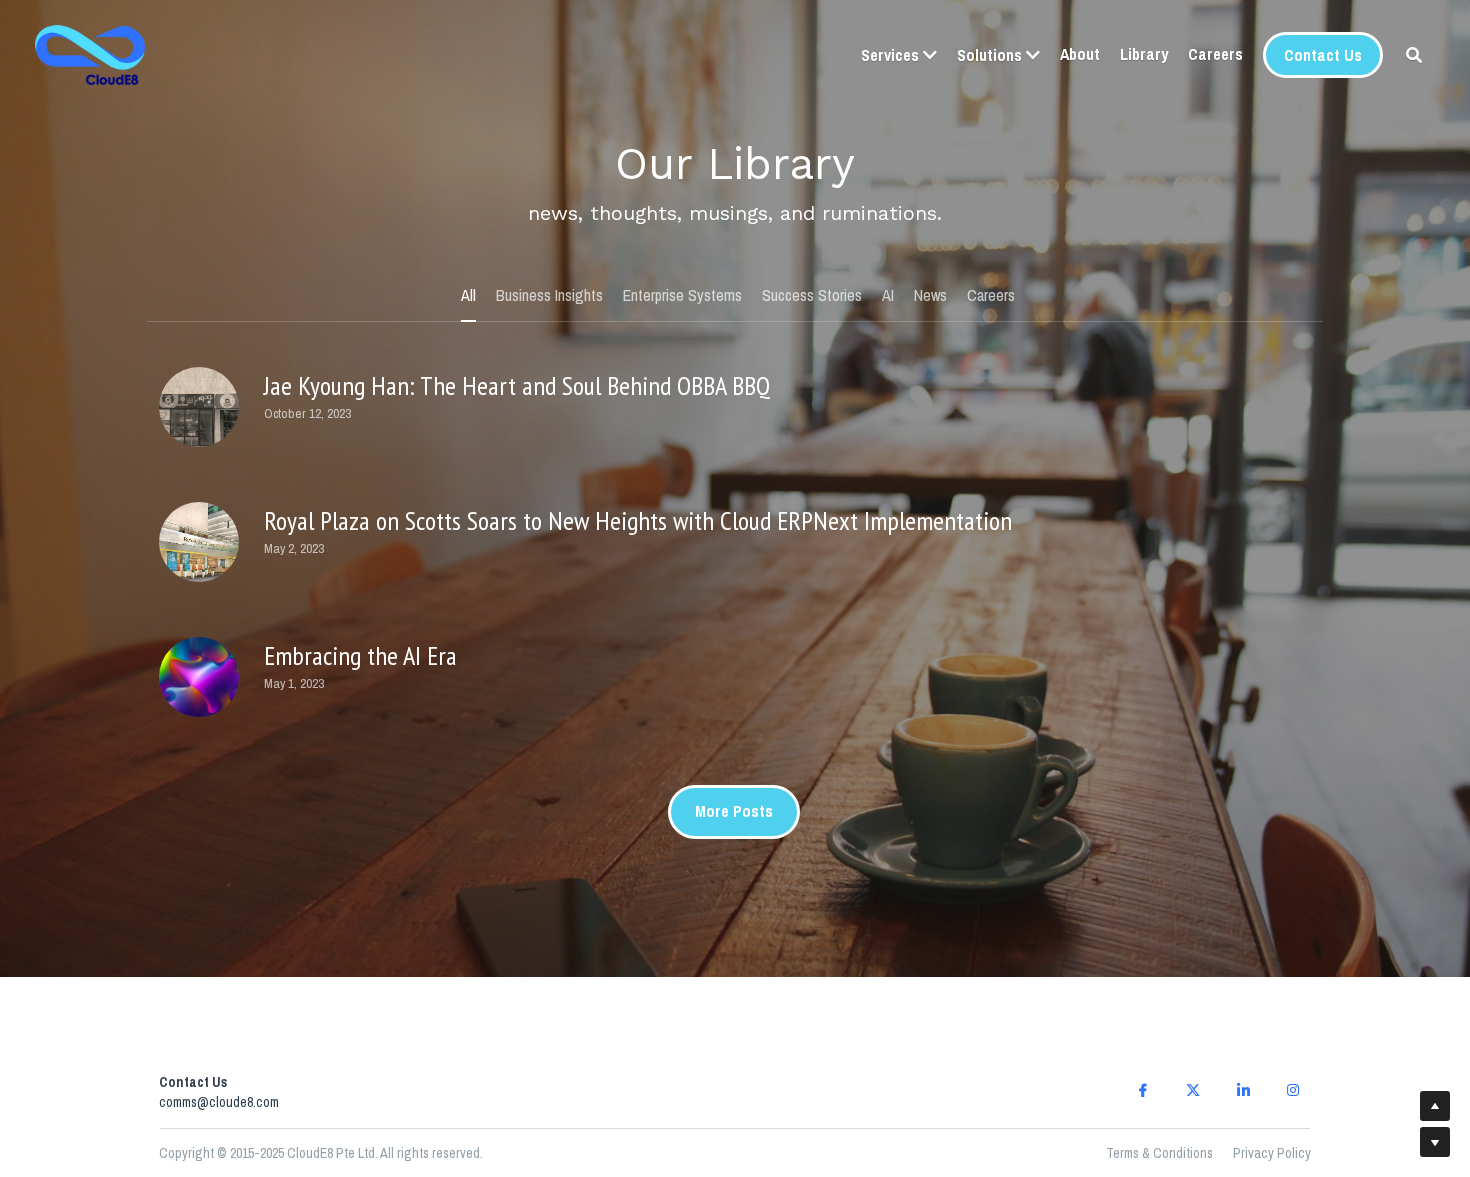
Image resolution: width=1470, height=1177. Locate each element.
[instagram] (1293, 1013)
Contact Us (1323, 55)
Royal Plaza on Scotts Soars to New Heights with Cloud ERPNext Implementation (638, 481)
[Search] (1414, 55)
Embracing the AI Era (360, 616)
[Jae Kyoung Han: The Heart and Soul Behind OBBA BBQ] (199, 369)
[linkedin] (1243, 1013)
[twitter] (1193, 1013)
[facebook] (1143, 1013)
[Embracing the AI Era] (199, 639)
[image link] (90, 53)
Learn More (261, 1050)
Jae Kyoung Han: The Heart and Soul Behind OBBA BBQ (517, 346)
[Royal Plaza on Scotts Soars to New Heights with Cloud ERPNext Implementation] (199, 504)
